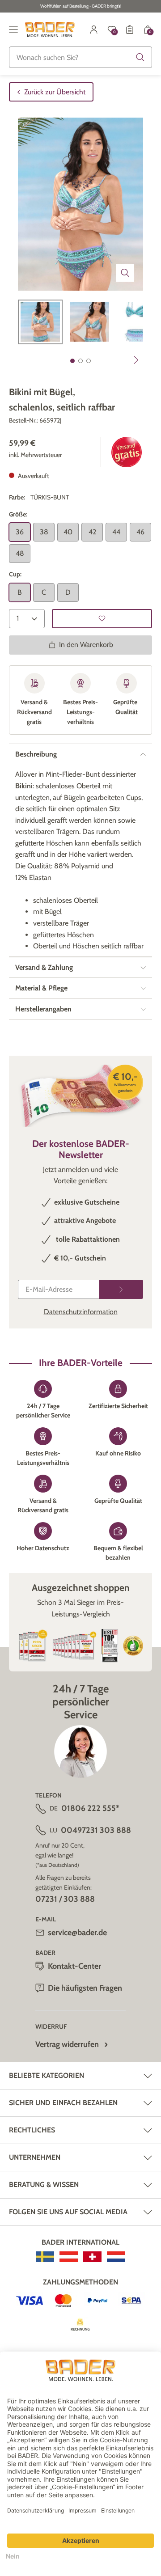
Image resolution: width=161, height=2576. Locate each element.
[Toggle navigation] (13, 30)
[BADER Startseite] (50, 30)
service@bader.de (77, 1933)
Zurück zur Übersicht (55, 92)
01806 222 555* (90, 1808)
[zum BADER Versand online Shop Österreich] (69, 2257)
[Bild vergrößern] (125, 273)
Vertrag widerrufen (67, 2044)
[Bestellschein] (130, 30)
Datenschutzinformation (81, 1312)
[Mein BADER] (94, 30)
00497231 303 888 (96, 1830)
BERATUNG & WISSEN (44, 2185)
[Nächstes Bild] (136, 360)
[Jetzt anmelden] (121, 1289)
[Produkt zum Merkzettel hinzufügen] (102, 619)
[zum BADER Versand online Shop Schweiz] (92, 2257)
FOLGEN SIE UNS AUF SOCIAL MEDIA (68, 2212)
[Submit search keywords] (140, 57)
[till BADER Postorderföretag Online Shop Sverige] (45, 2257)
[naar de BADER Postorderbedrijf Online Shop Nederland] (116, 2257)
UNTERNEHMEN (35, 2157)
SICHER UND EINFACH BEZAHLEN (63, 2103)
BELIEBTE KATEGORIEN (47, 2075)
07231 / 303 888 (65, 1899)
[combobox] (80, 57)
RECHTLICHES (32, 2130)
